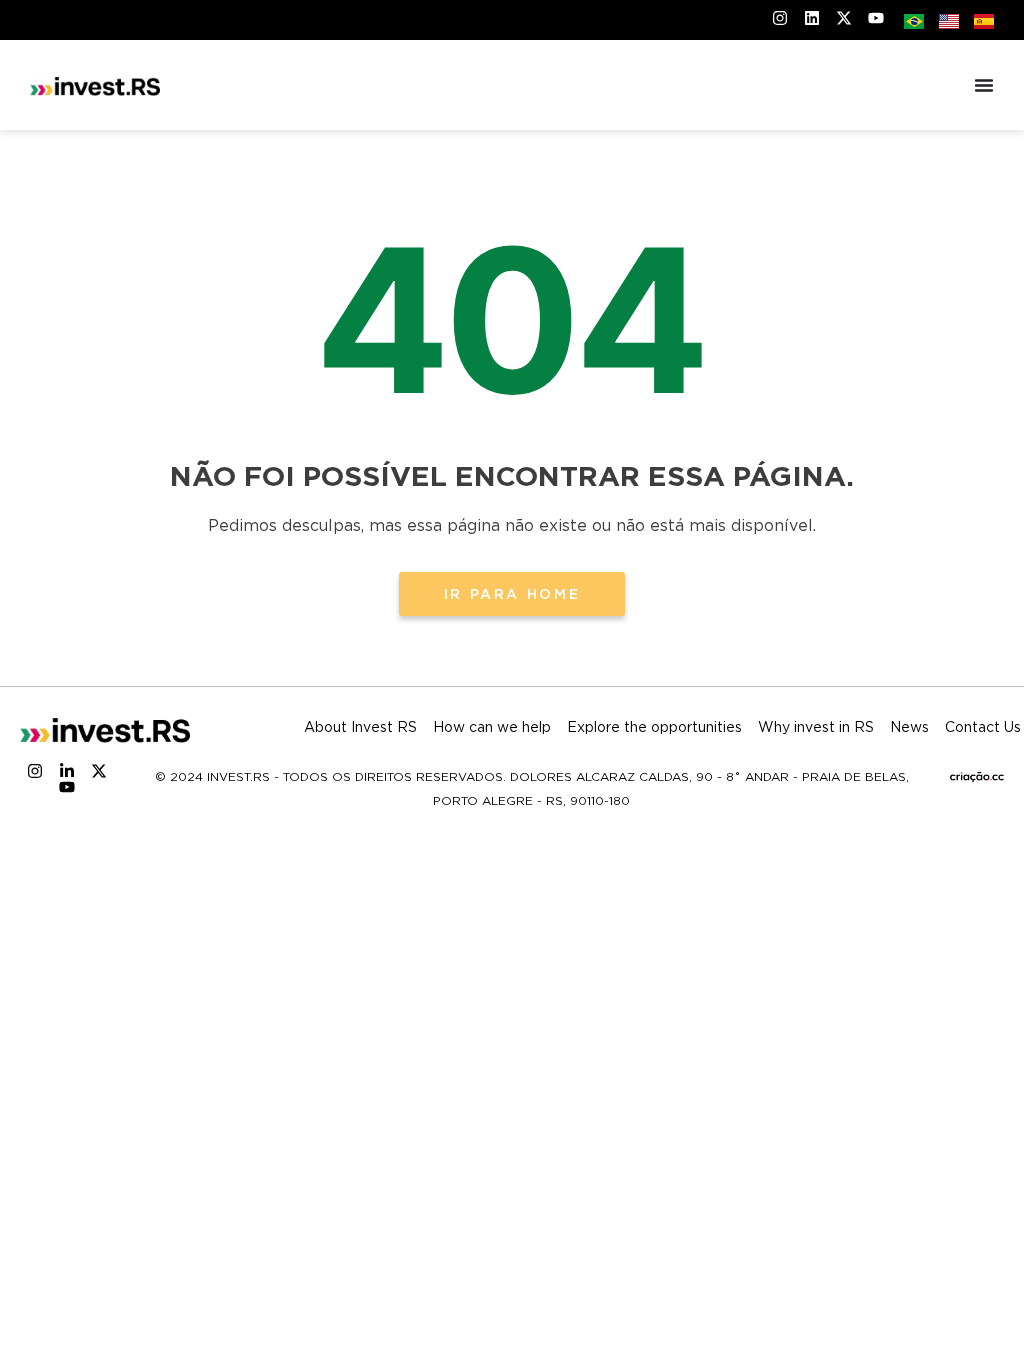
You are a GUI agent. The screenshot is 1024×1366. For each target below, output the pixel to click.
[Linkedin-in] (67, 771)
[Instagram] (35, 771)
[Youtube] (67, 787)
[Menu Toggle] (984, 85)
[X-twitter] (99, 771)
